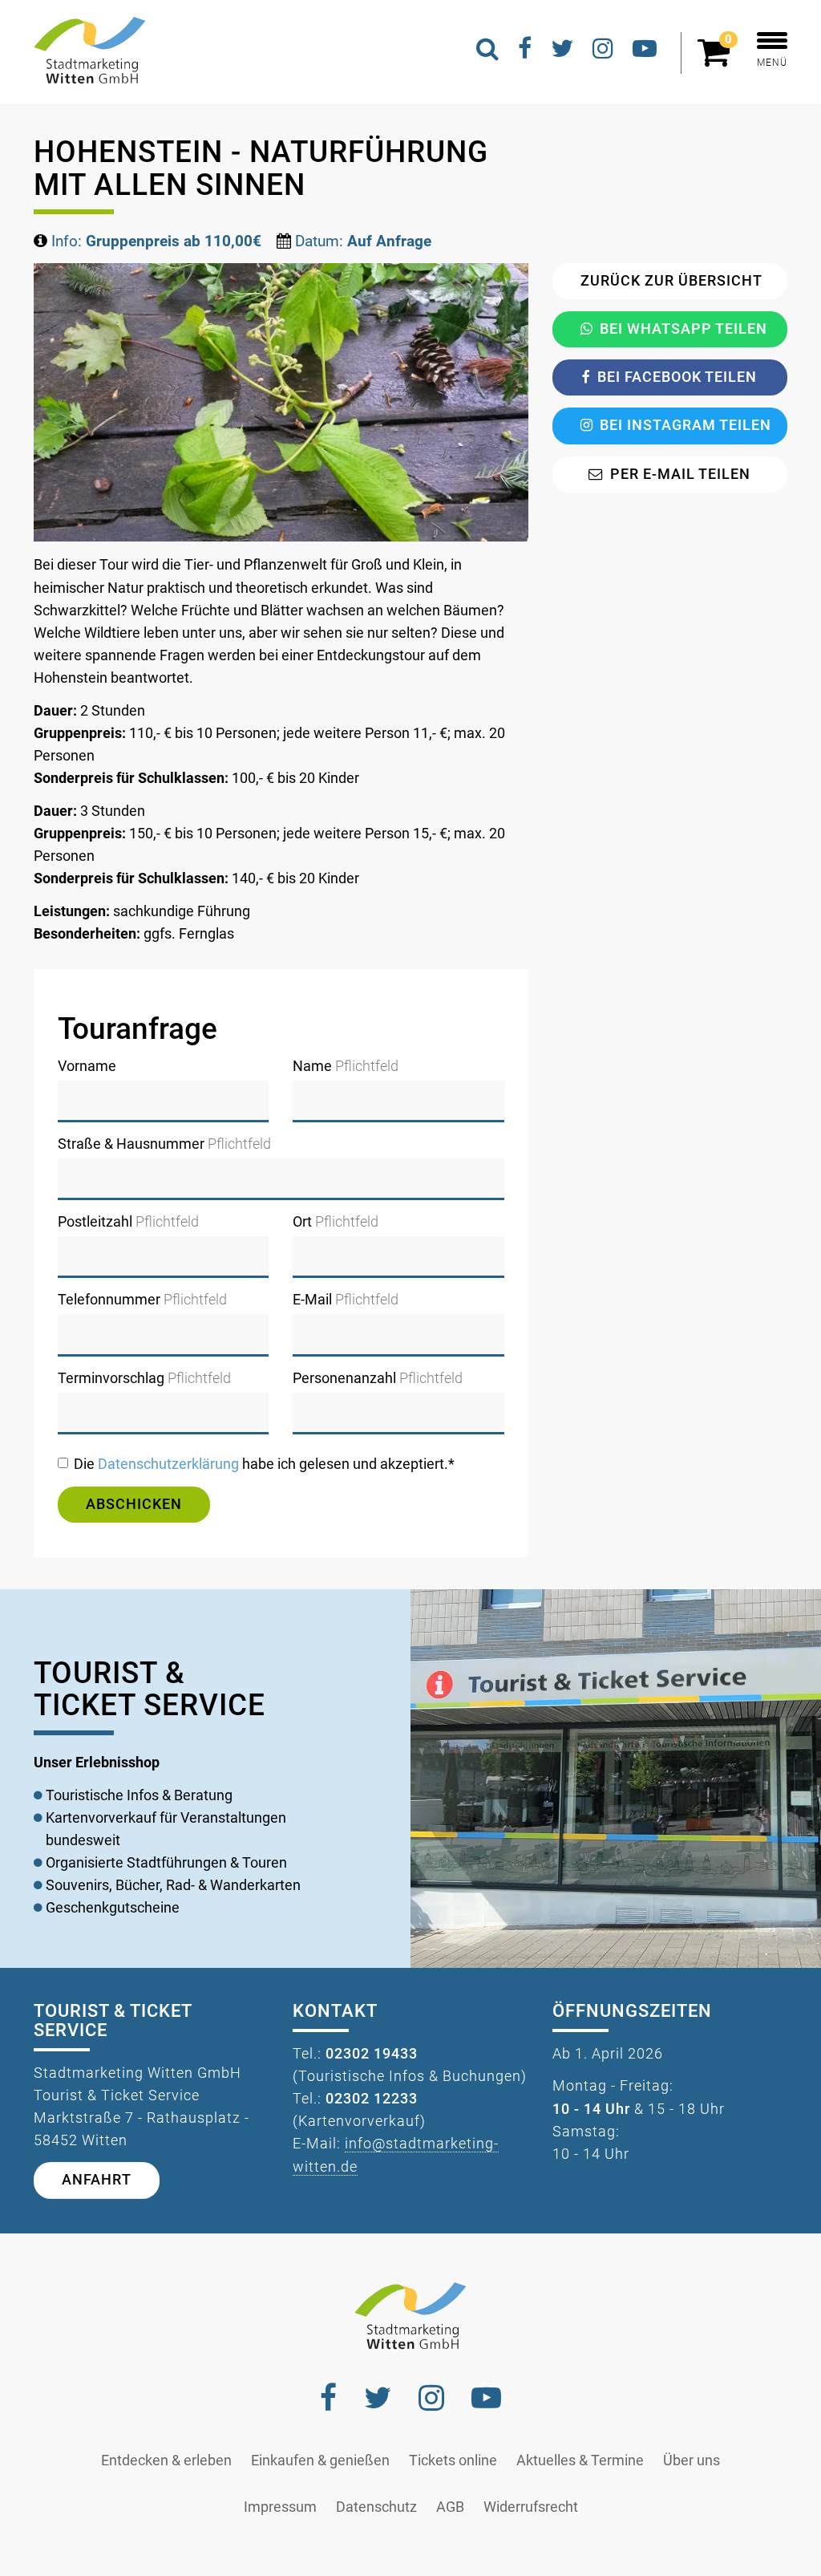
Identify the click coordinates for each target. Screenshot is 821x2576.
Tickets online (453, 2460)
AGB (450, 2507)
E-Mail (346, 1300)
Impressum (280, 2507)
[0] (718, 59)
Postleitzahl (128, 1222)
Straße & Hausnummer (164, 1144)
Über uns (692, 2460)
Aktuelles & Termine (580, 2460)
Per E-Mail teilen (680, 474)
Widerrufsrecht (531, 2507)
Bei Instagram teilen (686, 425)
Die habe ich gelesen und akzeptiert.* (264, 1464)
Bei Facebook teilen (677, 377)
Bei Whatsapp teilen (683, 329)
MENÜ (772, 63)
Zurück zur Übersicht (671, 281)
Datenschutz (376, 2507)
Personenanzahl (378, 1378)
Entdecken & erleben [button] (166, 2460)
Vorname (87, 1066)
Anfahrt (97, 2180)
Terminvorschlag (144, 1378)
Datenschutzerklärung (168, 1464)
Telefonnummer (142, 1300)
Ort (336, 1222)
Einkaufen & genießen (320, 2460)
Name (346, 1066)
